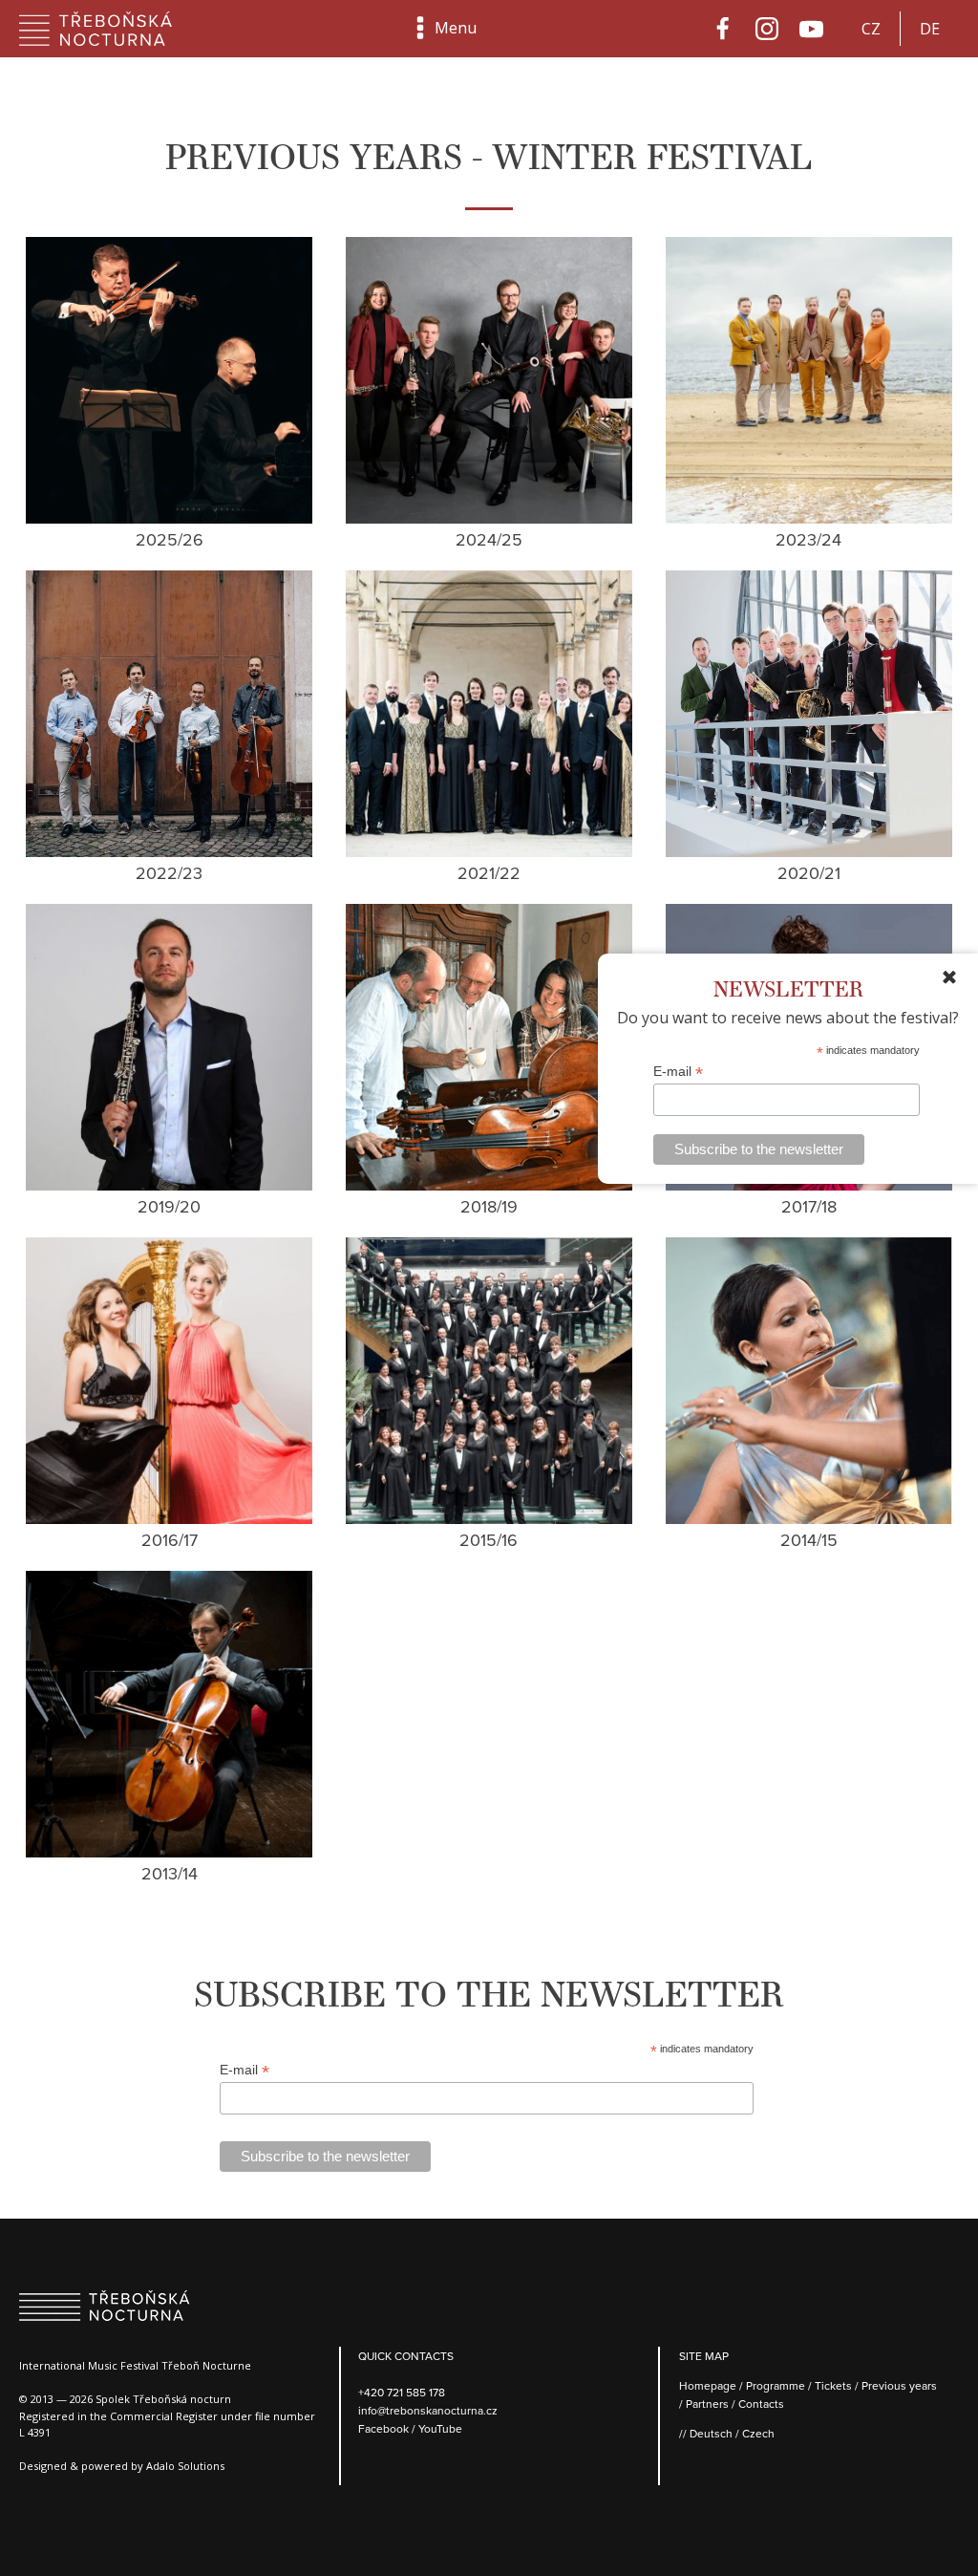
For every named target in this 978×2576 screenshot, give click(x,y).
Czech (758, 2433)
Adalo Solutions (185, 2466)
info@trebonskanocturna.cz (428, 2410)
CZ (871, 29)
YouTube (440, 2428)
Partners (707, 2404)
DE (930, 29)
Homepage (708, 2385)
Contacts (761, 2404)
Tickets (833, 2385)
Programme (776, 2385)
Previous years (899, 2385)
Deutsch (711, 2433)
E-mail (678, 1072)
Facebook (385, 2428)
